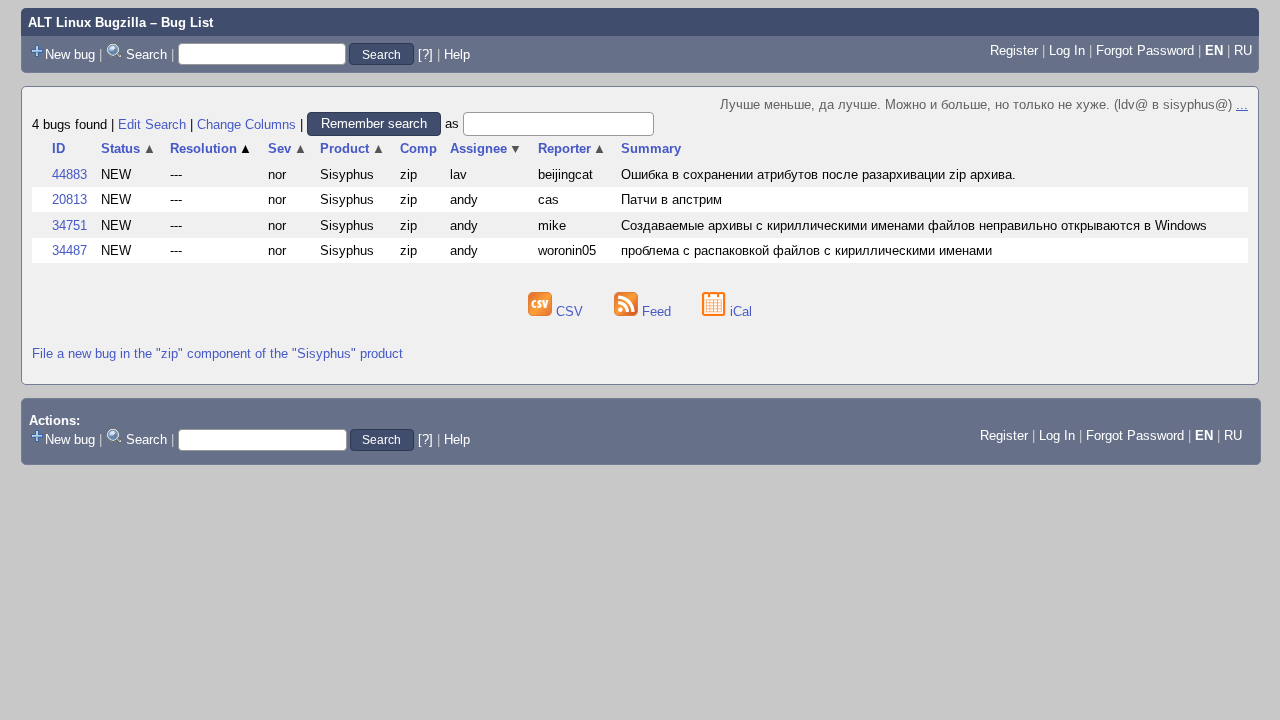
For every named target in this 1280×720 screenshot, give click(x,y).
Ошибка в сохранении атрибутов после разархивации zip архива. (818, 174)
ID (58, 148)
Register (1014, 50)
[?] (425, 54)
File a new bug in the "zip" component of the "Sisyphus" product (217, 353)
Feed (656, 311)
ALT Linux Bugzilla (87, 22)
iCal (739, 311)
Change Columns (246, 123)
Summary (651, 148)
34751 (69, 225)
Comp (418, 148)
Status (128, 148)
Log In (1067, 50)
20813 (69, 199)
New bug (70, 54)
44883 (69, 174)
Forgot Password (1145, 50)
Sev (287, 148)
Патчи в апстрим (671, 199)
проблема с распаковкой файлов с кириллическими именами (806, 250)
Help (457, 54)
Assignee (486, 148)
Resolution (211, 148)
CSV (569, 311)
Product (352, 148)
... (1242, 104)
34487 (69, 250)
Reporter (572, 148)
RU (1243, 50)
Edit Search (152, 123)
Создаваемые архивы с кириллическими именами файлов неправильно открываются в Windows (914, 225)
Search (146, 54)
